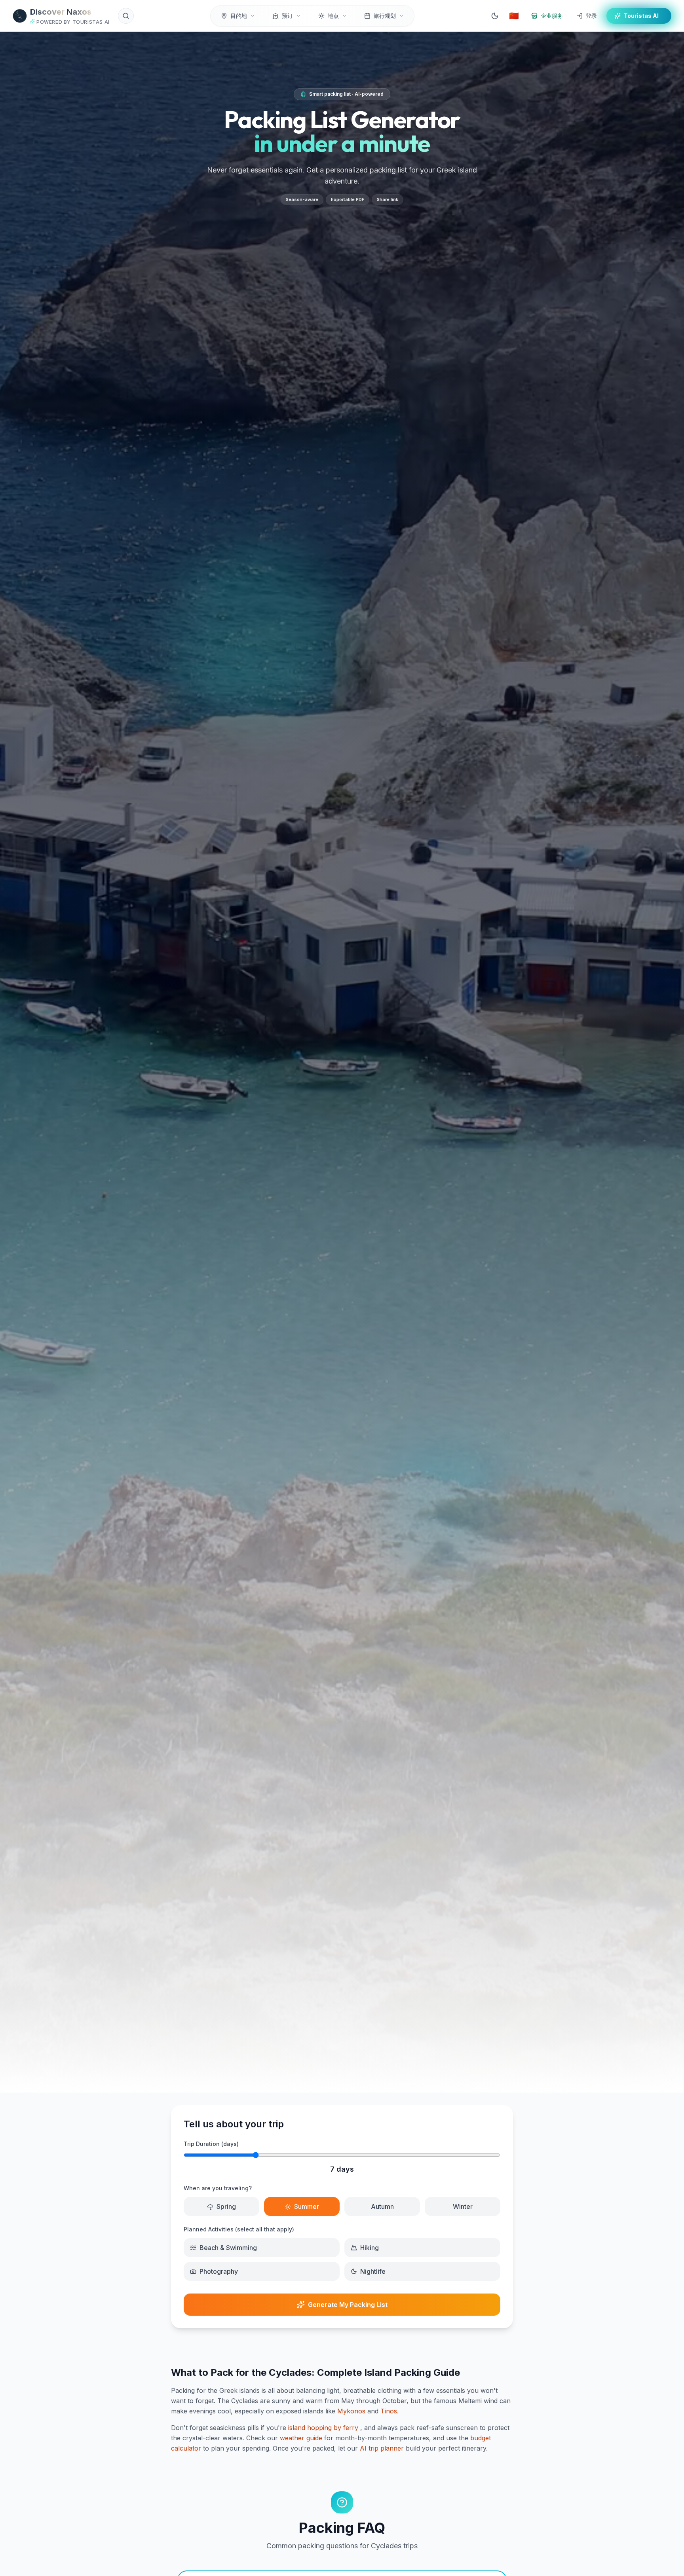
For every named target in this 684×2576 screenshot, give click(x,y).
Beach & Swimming (228, 2248)
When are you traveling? (218, 2188)
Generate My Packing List (348, 2305)
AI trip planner (382, 2448)
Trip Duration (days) (211, 2144)
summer (307, 2206)
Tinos (389, 2411)
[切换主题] (495, 16)
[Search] (126, 16)
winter (463, 2206)
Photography (219, 2271)
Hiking (370, 2248)
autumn (382, 2206)
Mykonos (351, 2411)
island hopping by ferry (323, 2428)
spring (226, 2206)
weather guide (301, 2438)
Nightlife (373, 2271)
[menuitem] (238, 16)
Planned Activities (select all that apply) (239, 2229)
